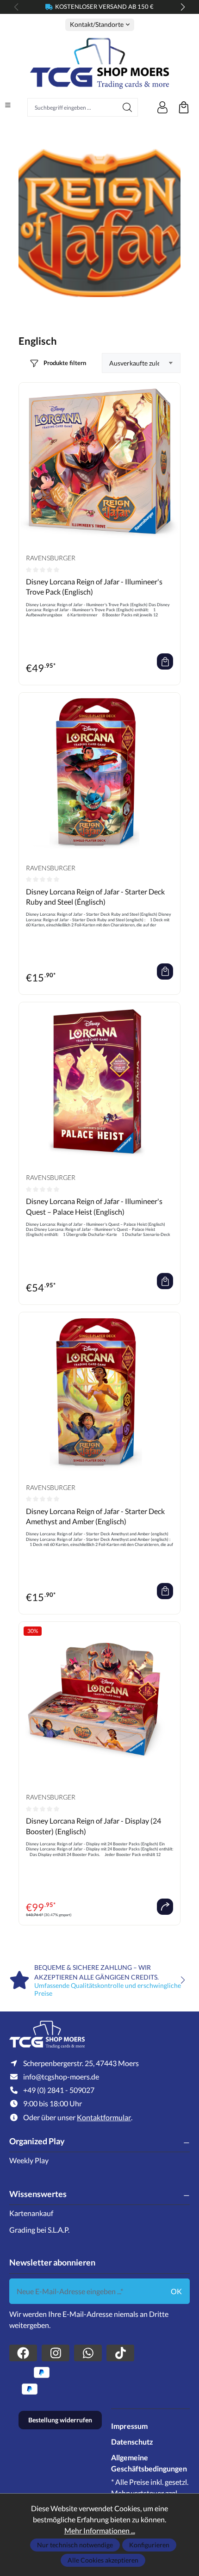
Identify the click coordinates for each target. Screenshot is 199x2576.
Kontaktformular (104, 2117)
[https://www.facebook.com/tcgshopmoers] (23, 2353)
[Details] (165, 1907)
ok (176, 2291)
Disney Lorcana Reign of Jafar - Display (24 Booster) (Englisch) (93, 1826)
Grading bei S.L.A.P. (39, 2230)
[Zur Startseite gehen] (99, 63)
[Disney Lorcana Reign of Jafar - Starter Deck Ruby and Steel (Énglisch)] (99, 773)
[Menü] (8, 105)
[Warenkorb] (184, 107)
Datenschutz (132, 2442)
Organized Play (37, 2141)
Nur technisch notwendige (75, 2545)
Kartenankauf (31, 2213)
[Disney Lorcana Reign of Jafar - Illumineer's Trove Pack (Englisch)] (99, 463)
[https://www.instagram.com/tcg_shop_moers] (56, 2353)
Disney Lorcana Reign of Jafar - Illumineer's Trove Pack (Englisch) (94, 587)
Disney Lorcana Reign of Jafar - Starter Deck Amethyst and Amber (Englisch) (95, 1516)
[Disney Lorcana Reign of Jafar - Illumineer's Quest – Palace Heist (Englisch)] (99, 1083)
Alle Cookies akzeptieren (103, 2560)
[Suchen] (127, 107)
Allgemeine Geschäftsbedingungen (149, 2463)
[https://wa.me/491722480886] (88, 2353)
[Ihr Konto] (162, 107)
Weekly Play (29, 2160)
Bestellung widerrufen (60, 2420)
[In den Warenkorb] (165, 661)
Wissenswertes (38, 2194)
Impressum (129, 2426)
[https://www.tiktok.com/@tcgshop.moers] (120, 2353)
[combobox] (72, 107)
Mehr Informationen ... (100, 2530)
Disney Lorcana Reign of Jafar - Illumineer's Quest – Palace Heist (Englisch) (94, 1206)
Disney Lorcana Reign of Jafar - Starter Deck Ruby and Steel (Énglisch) (95, 897)
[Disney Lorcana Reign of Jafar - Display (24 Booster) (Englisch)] (99, 1702)
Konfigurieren (149, 2545)
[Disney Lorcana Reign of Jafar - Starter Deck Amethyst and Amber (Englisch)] (99, 1393)
